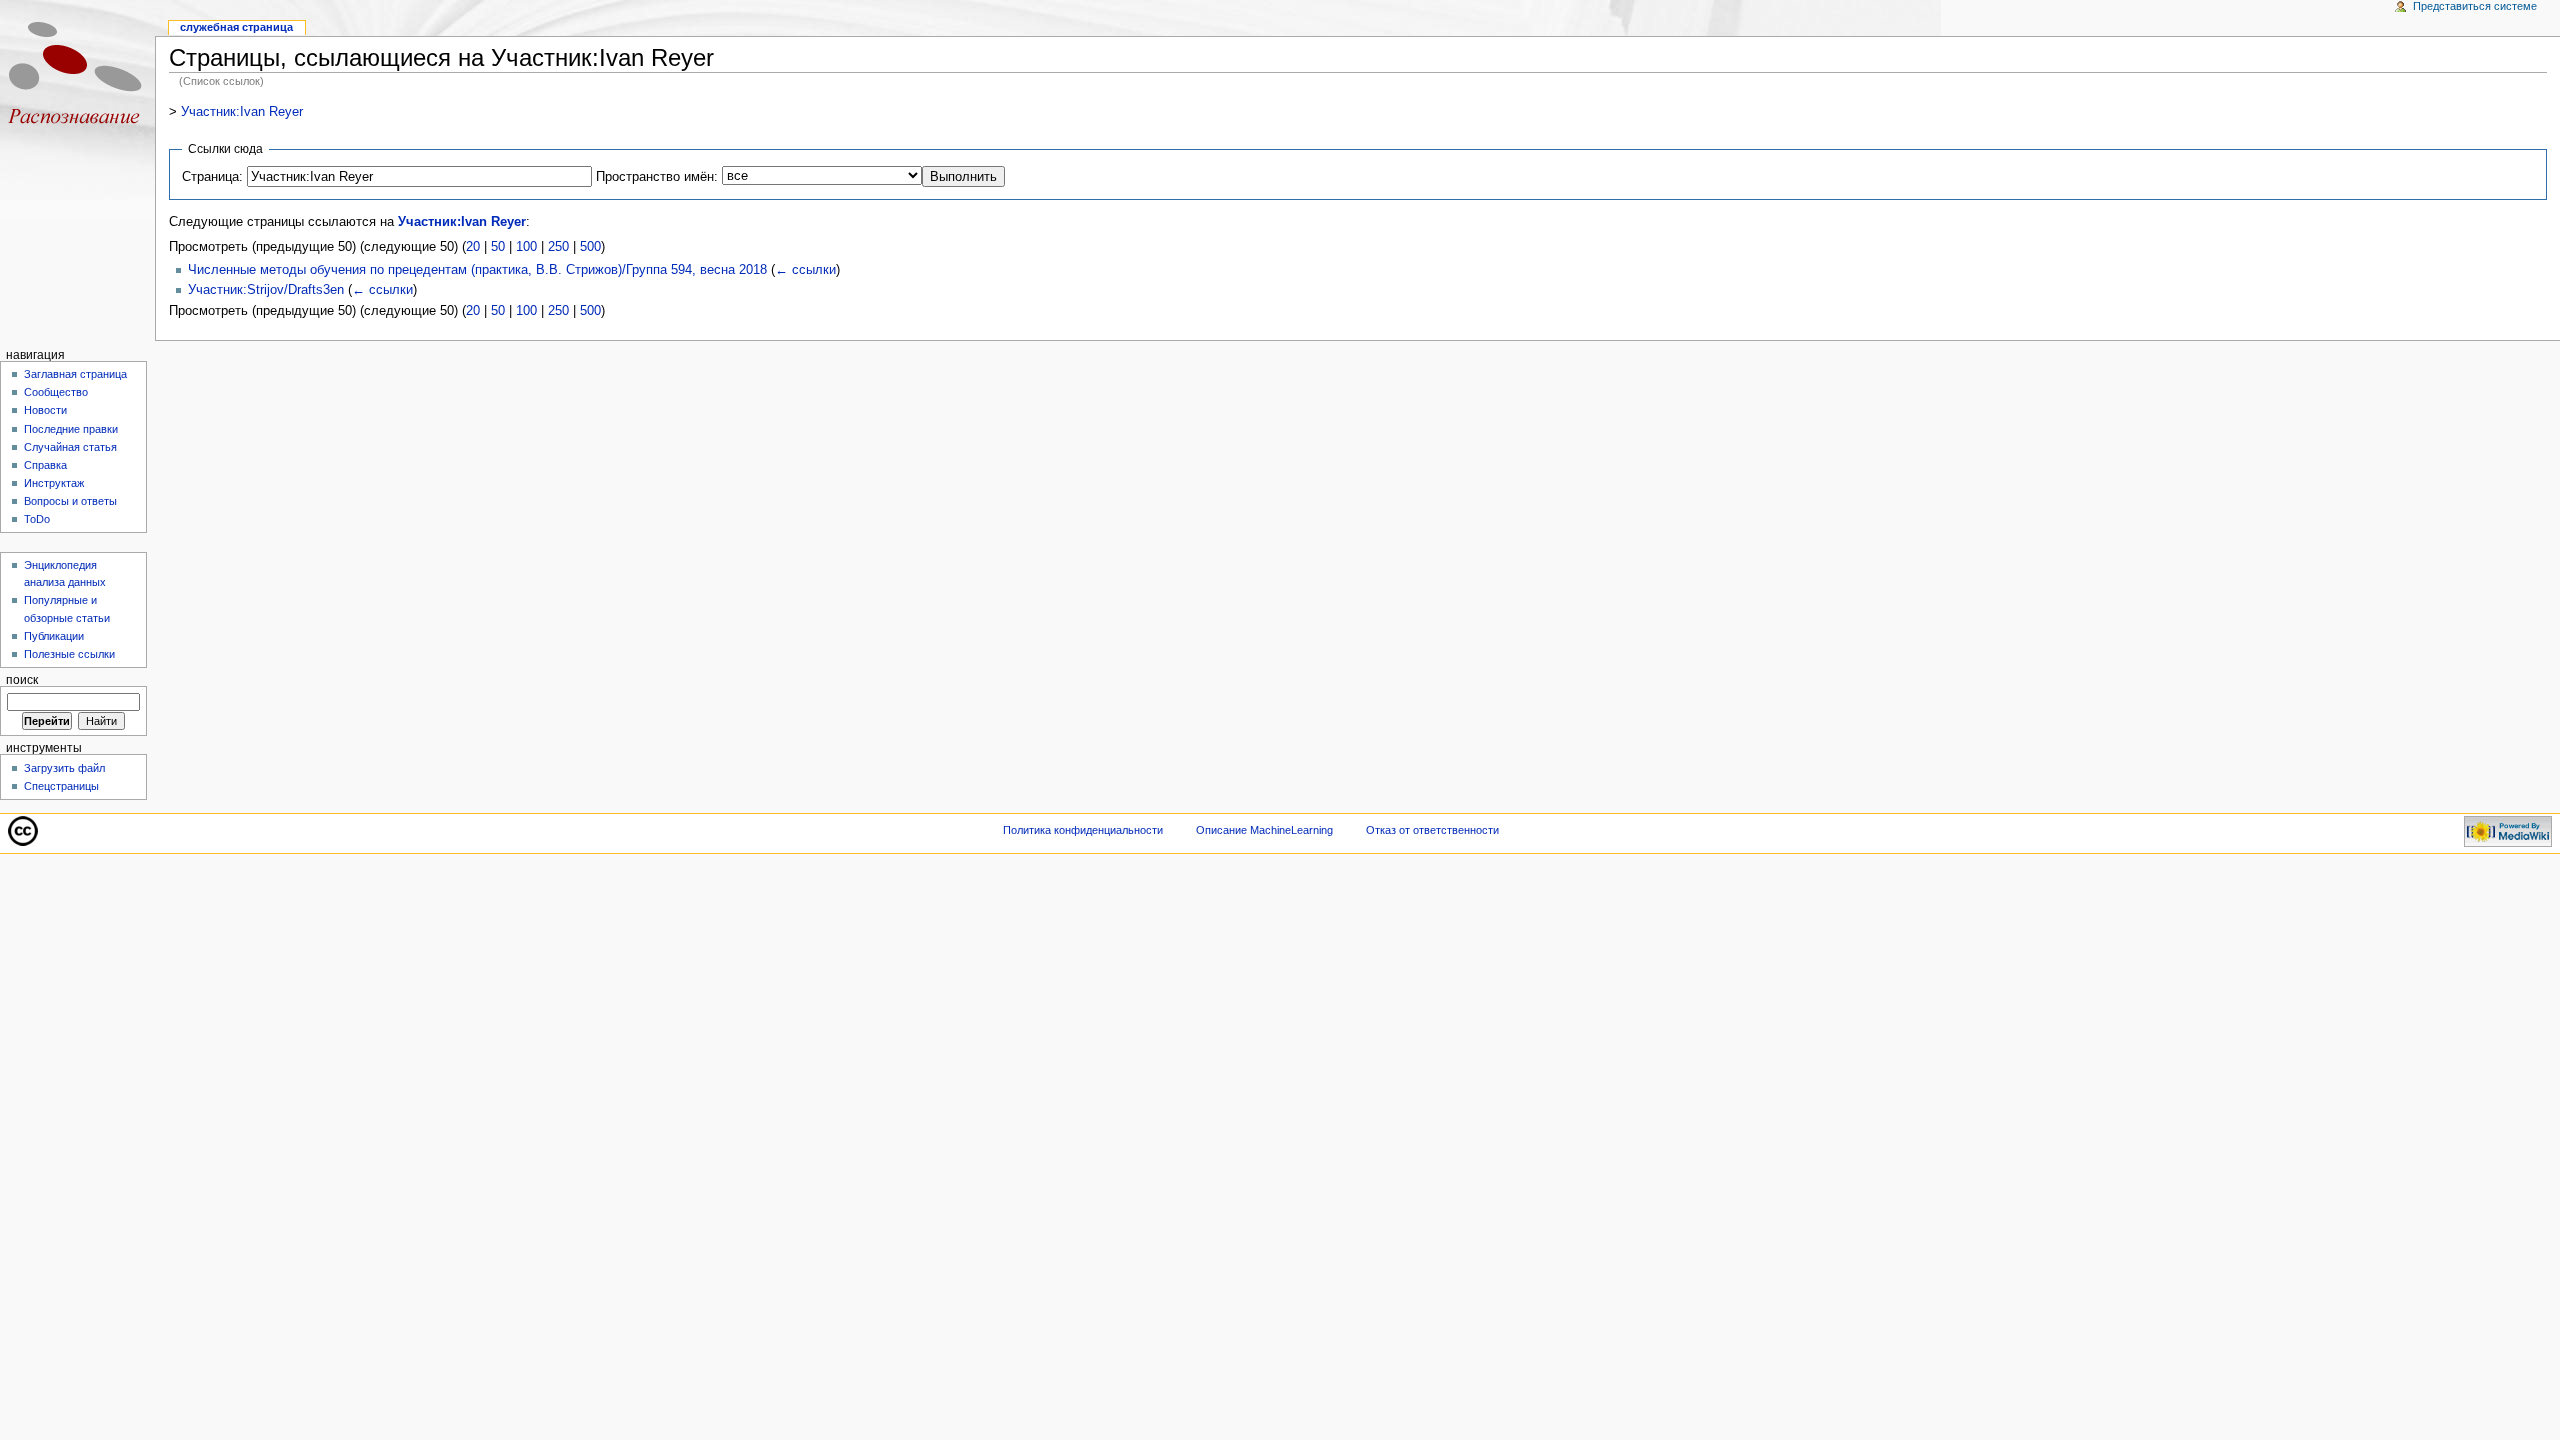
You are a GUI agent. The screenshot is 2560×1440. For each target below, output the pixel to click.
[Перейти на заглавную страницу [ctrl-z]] (77, 77)
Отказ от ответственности (1432, 830)
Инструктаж (54, 483)
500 (590, 247)
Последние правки (71, 429)
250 (558, 247)
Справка (45, 465)
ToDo (37, 519)
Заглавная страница (75, 374)
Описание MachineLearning (1264, 830)
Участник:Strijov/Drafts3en (266, 290)
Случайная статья (70, 447)
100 (526, 247)
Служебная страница (236, 27)
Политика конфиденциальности (1083, 830)
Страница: (212, 177)
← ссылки (805, 270)
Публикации (54, 636)
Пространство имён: (657, 177)
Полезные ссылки (69, 654)
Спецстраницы (61, 786)
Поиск (22, 680)
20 (473, 247)
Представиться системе (2475, 6)
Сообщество (56, 392)
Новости (45, 410)
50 (498, 247)
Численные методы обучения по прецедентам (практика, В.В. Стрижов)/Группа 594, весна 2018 (477, 270)
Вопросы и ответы (70, 501)
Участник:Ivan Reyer (242, 112)
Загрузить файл (64, 768)
